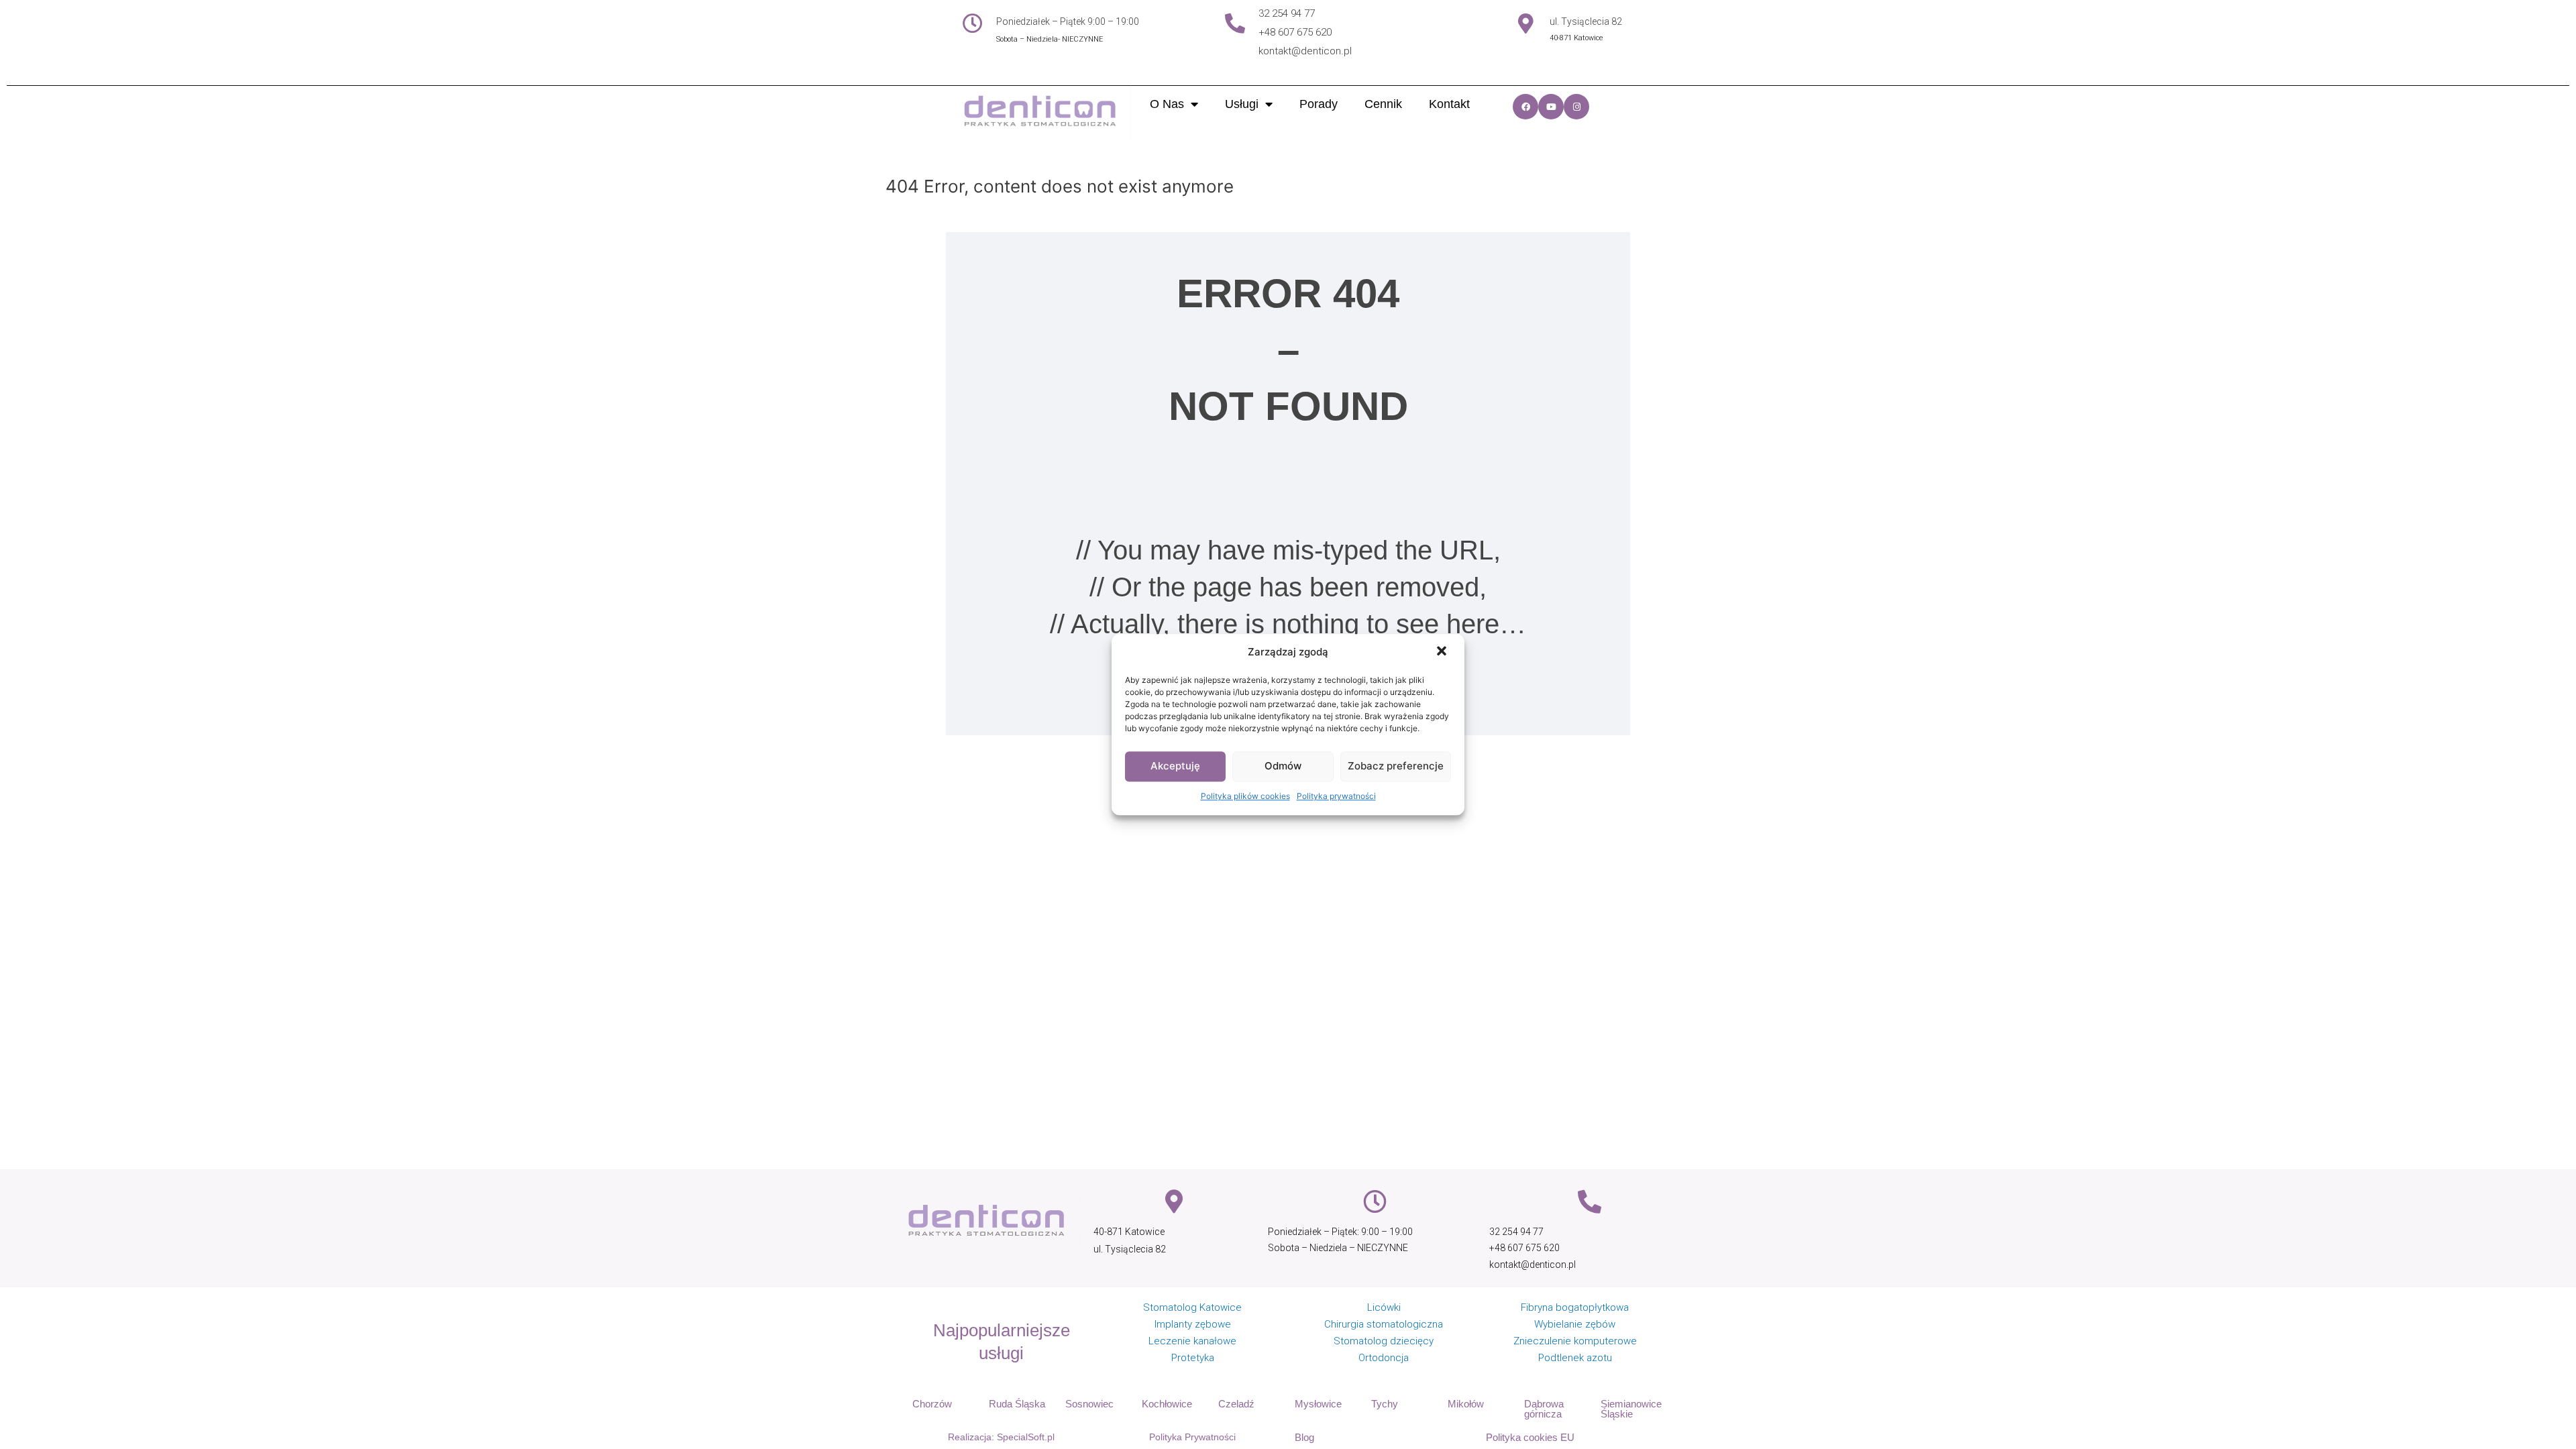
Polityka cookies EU (1530, 1437)
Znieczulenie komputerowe (1575, 1341)
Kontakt (1449, 104)
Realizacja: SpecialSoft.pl (1001, 1437)
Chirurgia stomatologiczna (1384, 1324)
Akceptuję (1175, 766)
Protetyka (1193, 1358)
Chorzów (932, 1404)
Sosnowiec (1089, 1404)
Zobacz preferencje (1396, 766)
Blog (1304, 1437)
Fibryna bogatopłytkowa (1575, 1307)
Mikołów (1466, 1404)
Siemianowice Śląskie (1631, 1409)
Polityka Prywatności (1192, 1437)
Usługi (1242, 104)
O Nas (1167, 104)
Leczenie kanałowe (1192, 1341)
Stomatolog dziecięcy (1384, 1341)
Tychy (1385, 1404)
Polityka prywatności (1336, 796)
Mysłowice (1318, 1404)
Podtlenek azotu (1575, 1358)
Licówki (1384, 1307)
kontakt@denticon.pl (1305, 51)
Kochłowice (1167, 1404)
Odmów (1283, 766)
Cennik (1383, 104)
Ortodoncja (1384, 1358)
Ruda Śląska (1017, 1404)
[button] (1443, 653)
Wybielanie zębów (1575, 1324)
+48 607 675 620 (1295, 32)
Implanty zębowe (1193, 1324)
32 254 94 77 (1287, 13)
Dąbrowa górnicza (1544, 1409)
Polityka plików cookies (1245, 796)
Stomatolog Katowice (1192, 1307)
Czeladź (1236, 1404)
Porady (1319, 104)
